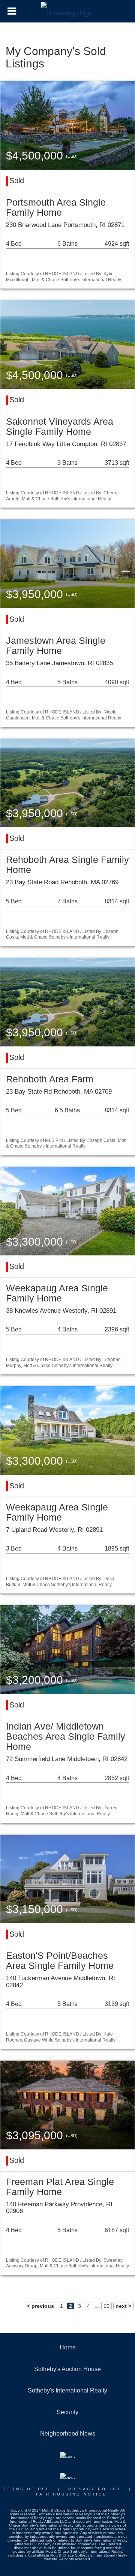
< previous (40, 2306)
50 (106, 2306)
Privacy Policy (95, 2489)
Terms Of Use (27, 2489)
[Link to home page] (68, 11)
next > (123, 2306)
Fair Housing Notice (71, 2494)
